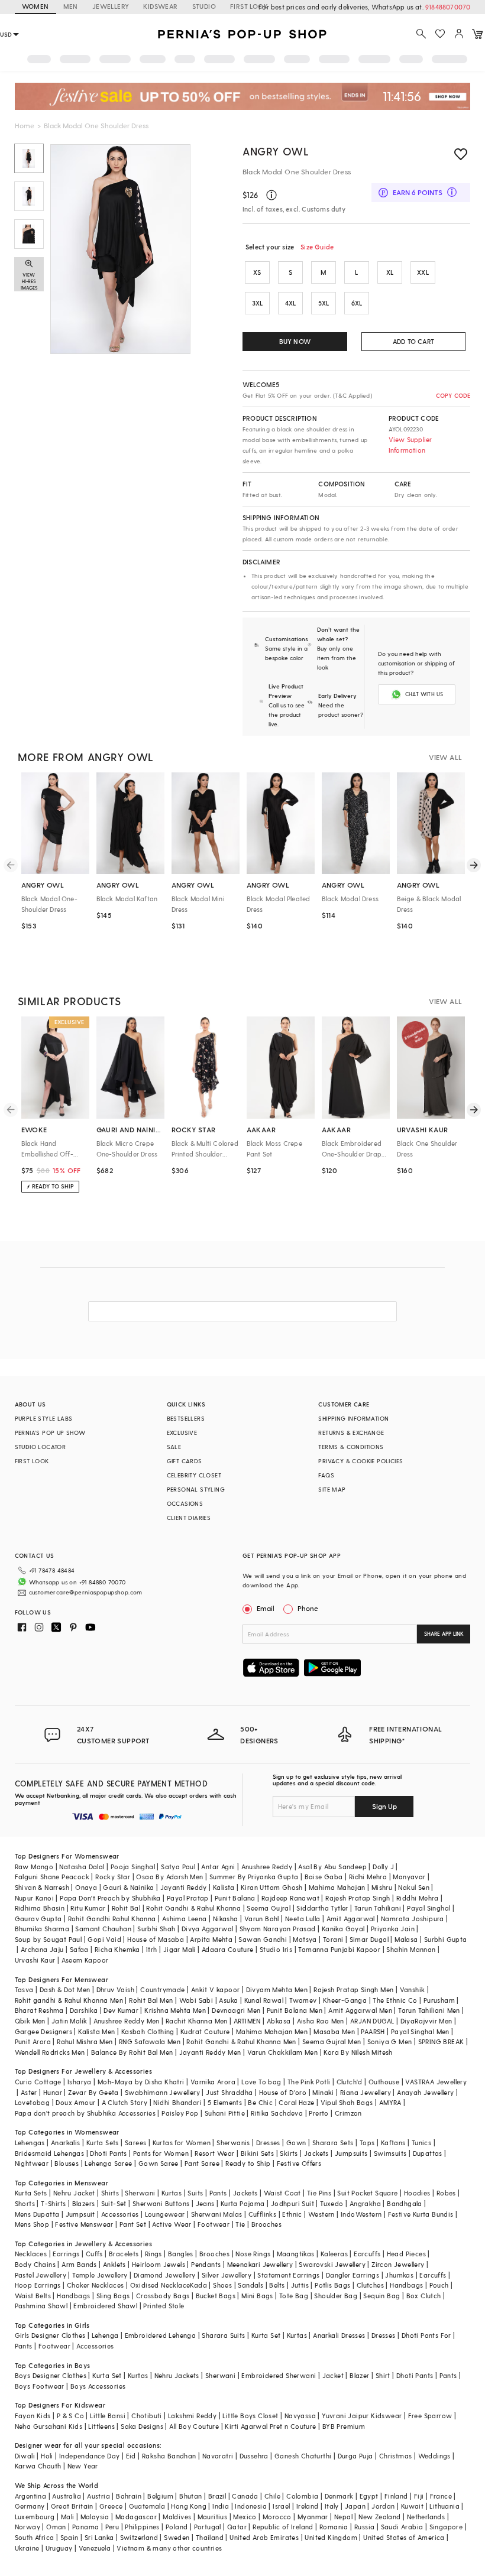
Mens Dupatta (37, 2214)
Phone (308, 1608)
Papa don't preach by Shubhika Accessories (85, 2113)
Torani (333, 1939)
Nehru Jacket (74, 2193)
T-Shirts (53, 2203)
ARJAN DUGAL (372, 2021)
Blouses (67, 2163)
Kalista (224, 1887)
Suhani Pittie (225, 2113)
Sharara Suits (223, 2335)
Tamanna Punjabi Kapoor (339, 1949)
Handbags (406, 2285)
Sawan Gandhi (263, 1939)
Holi (47, 2456)
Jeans (205, 2203)
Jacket (333, 2375)
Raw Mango (34, 1867)
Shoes (222, 2285)
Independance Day (89, 2456)
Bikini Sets (257, 2153)
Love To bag (261, 2082)
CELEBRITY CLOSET (194, 1475)
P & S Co (70, 2416)
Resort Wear (214, 2153)
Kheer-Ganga (345, 2000)
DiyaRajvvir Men (426, 2021)
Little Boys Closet (250, 2416)
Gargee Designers (43, 2031)
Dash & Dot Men (65, 1989)
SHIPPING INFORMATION (353, 1418)
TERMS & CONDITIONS (351, 1447)
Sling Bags (113, 2296)
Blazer (359, 2375)
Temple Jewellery (100, 2275)
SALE (174, 1447)
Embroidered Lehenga (161, 2335)
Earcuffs (367, 2254)
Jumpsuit (80, 2214)
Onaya (86, 1887)
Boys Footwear (40, 2386)
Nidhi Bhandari (177, 2102)
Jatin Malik (69, 2021)
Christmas (396, 2456)
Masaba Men (334, 2031)
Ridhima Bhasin (40, 1908)
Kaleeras (334, 2254)
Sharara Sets (333, 2143)
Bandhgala (405, 2203)
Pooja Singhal (133, 1867)
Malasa (406, 1939)
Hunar (53, 2092)
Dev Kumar (121, 2010)
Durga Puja (355, 2456)
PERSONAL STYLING (196, 1489)
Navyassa (300, 2416)
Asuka (228, 2000)
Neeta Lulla (303, 1919)
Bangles (181, 2254)
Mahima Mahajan (337, 1887)
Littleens (101, 2426)
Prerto (319, 2113)
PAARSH (373, 2031)
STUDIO (204, 6)
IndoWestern (361, 2214)
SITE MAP (332, 1489)
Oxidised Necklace (160, 2285)
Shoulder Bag (336, 2296)
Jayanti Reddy (184, 1887)
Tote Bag (294, 2296)
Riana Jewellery (366, 2092)
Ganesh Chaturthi (303, 2456)
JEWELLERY (111, 6)
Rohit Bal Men (151, 2000)
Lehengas (30, 2143)
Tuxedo (332, 2203)
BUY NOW (295, 341)
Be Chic (260, 2102)
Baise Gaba (324, 1877)
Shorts (25, 2203)
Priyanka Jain (393, 1929)
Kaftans (393, 2143)
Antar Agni (218, 1867)
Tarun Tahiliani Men (429, 2010)
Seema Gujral (269, 1908)
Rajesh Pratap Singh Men (353, 1989)
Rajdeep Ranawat (290, 1898)
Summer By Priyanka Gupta (254, 1877)
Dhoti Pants (108, 2153)
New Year (83, 2466)
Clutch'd (350, 2082)
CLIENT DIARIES (189, 1518)
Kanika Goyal (343, 1929)
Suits (195, 2193)
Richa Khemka (117, 1949)
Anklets (114, 2264)
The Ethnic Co (395, 2000)
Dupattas (428, 2153)
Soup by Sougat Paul (48, 1939)
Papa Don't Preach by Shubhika (110, 1898)
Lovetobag (33, 2102)
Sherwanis (233, 2143)
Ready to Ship (248, 2163)
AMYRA (390, 2102)
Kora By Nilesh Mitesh (358, 2052)
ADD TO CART (413, 341)
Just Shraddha (229, 2092)
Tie (240, 2224)
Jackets (316, 2153)
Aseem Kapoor (85, 1960)
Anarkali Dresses (339, 2335)
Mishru (382, 1887)
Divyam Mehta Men (277, 1989)
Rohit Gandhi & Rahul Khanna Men (241, 2041)
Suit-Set (114, 2203)
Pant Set (133, 2224)
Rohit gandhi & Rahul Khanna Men (69, 2000)
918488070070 (448, 7)
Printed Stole (164, 2306)
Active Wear (172, 2224)
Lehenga (105, 2335)
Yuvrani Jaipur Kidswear (362, 2416)
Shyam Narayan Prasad (278, 1929)
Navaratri (218, 2456)
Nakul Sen (414, 1887)
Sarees (135, 2143)
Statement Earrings (288, 2275)
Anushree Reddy (267, 1867)
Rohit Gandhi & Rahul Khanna (193, 1908)
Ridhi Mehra (368, 1877)
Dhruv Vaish (115, 1989)
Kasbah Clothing (148, 2031)
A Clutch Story (125, 2102)
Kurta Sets (103, 2143)
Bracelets (124, 2254)
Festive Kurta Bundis (421, 2214)
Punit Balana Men (295, 2010)
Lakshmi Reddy (192, 2416)
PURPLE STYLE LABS (44, 1418)
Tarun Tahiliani (378, 1908)
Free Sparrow (430, 2416)
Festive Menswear (84, 2224)
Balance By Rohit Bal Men (132, 2052)
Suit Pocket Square (367, 2193)
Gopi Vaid (104, 1939)
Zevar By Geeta (93, 2092)
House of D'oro (283, 2092)
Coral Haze (296, 2102)
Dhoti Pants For (426, 2335)
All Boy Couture (194, 2426)
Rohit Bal (126, 1908)
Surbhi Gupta (446, 1939)
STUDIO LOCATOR (41, 1447)
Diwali (25, 2456)
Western (321, 2214)
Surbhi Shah (156, 1929)
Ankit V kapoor (216, 1989)
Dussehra (254, 2456)
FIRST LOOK (249, 6)
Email (266, 1608)
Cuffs (94, 2254)
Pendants (206, 2264)
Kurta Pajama (243, 2203)
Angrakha (365, 2203)
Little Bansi (108, 2416)
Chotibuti (147, 2416)
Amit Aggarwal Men (360, 2010)
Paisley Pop (180, 2113)
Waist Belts (33, 2296)
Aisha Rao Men (321, 2021)
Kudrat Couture (205, 2031)
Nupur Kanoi (34, 1898)
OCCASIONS (185, 1503)
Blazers (84, 2203)
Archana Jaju (42, 1949)
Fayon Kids (33, 2416)
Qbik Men (30, 2021)
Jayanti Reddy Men (210, 2052)
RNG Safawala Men (150, 2041)
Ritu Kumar (88, 1908)
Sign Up (384, 1806)
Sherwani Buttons (161, 2203)
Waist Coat (282, 2193)
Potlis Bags (332, 2285)
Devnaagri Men (236, 2010)
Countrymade (162, 1989)
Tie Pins (319, 2193)
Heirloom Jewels (159, 2264)
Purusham (439, 2000)
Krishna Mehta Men (175, 2010)
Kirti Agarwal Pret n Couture (270, 2426)
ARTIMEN (247, 2021)
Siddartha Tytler (322, 1908)
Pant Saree (202, 2163)
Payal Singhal (429, 1908)
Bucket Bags (216, 2296)
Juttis (300, 2285)
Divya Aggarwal (208, 1929)
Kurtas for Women (182, 2143)
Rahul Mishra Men (85, 2041)
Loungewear (165, 2214)
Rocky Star (113, 1877)
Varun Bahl (262, 1919)
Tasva (24, 1989)
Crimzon (348, 2113)
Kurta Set (266, 2335)
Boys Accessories (98, 2386)
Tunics (421, 2143)
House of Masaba (156, 1939)
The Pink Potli (309, 2082)
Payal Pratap (188, 1898)
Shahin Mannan (411, 1949)
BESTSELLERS (186, 1418)
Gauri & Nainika (128, 1887)
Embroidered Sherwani (279, 2375)
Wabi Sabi (196, 2000)
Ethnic (292, 2214)
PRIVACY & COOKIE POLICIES (360, 1461)
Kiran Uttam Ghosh (272, 1887)
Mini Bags (257, 2296)
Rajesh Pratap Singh (358, 1898)
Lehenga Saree (108, 2163)
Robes (446, 2193)
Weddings (434, 2456)
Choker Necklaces (95, 2285)
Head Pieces (406, 2254)
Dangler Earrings (353, 2275)
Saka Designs (142, 2426)
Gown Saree (159, 2163)
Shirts (110, 2193)
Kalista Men (96, 2031)
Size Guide (317, 247)
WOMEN (35, 6)
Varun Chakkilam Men (283, 2052)
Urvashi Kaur (35, 1960)
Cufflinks (263, 2214)
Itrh (152, 1949)
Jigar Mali (180, 1949)
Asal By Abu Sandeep (332, 1867)
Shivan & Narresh (42, 1887)
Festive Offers (299, 2163)
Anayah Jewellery (425, 2092)
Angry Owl (276, 151)
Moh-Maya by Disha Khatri (141, 2082)
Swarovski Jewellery (332, 2264)
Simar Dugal (369, 1939)
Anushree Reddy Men (127, 2021)
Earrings (66, 2254)
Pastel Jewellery (41, 2275)
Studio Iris (276, 1949)
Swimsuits (390, 2153)
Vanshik (413, 1989)
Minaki (323, 2092)
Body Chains (35, 2264)
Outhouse (384, 2082)
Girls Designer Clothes (50, 2335)
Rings (153, 2254)
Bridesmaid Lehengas (50, 2153)
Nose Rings (253, 2254)
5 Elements (225, 2102)
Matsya (305, 1939)
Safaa (79, 1949)
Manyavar (409, 1877)
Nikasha (226, 1919)
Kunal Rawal (264, 2000)
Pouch (439, 2285)
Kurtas (172, 2193)
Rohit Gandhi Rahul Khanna (112, 1919)
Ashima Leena (185, 1919)
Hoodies (417, 2193)
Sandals (250, 2285)
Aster (29, 2092)
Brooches (266, 2224)
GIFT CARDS (185, 1461)
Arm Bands (79, 2264)
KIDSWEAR (160, 6)
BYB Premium (344, 2426)
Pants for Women (161, 2153)
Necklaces (31, 2254)
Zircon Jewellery (398, 2264)
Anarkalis (66, 2143)
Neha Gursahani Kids (49, 2426)
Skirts (289, 2153)
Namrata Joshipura (413, 1919)
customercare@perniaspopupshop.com (86, 1592)
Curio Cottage (38, 2082)
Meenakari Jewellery (260, 2264)
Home (25, 125)
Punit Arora (33, 2041)
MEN (71, 6)
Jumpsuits (351, 2153)
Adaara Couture (228, 1949)
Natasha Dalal (82, 1867)
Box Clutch (424, 2296)
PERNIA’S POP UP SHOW (50, 1432)
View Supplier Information (410, 445)
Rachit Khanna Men (197, 2021)
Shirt (383, 2375)
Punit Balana (235, 1898)
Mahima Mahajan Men (272, 2031)
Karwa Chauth (38, 2466)
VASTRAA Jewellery (436, 2082)
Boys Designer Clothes (51, 2375)
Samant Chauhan (103, 1929)
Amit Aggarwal (351, 1919)
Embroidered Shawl (105, 2306)
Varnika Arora (213, 2082)
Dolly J (383, 1867)
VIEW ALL (445, 757)
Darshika (84, 2010)
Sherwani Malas (217, 2214)
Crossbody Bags (163, 2296)
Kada (198, 2285)
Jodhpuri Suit (292, 2203)
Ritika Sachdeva (277, 2113)
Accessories (120, 2214)
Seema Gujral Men (332, 2041)
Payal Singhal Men (420, 2031)
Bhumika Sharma (42, 1929)
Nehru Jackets (177, 2375)
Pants (218, 2193)
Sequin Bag (381, 2296)
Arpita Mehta (211, 1939)
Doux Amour (75, 2102)
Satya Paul (178, 1867)
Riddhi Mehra (418, 1898)
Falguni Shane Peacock (52, 1877)
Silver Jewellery (227, 2275)
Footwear (214, 2224)
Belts (277, 2285)
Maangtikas (296, 2254)
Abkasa (279, 2021)
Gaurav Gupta (38, 1919)
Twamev (303, 2000)
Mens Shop (32, 2224)
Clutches (370, 2285)
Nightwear (32, 2163)
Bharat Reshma (39, 2010)
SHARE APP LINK (444, 1634)
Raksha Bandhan (169, 2456)
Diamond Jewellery (165, 2275)
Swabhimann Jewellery (162, 2092)
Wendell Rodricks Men (50, 2052)
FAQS (326, 1475)
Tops (367, 2143)
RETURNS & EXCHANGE (351, 1432)
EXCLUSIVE (182, 1432)
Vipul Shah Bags (347, 2102)
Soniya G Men (390, 2041)
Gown (296, 2143)
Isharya (80, 2082)
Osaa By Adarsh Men (169, 1877)
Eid (131, 2456)
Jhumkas (399, 2275)
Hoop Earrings (38, 2285)
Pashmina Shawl (41, 2306)
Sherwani (140, 2193)
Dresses (268, 2143)
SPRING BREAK (441, 2041)
